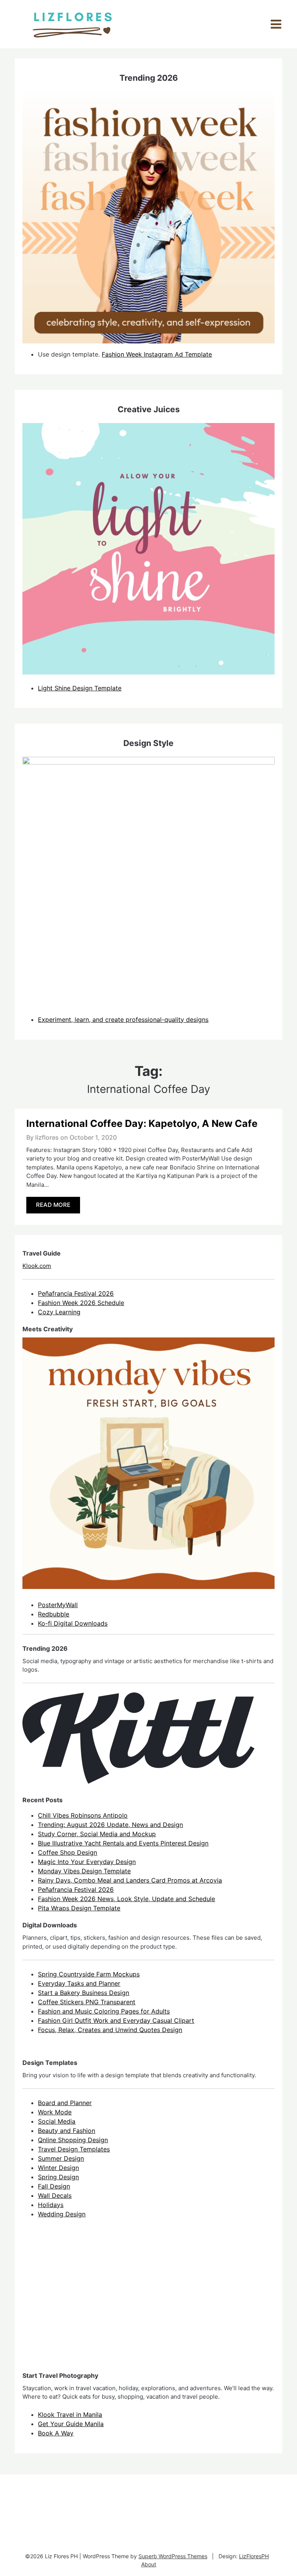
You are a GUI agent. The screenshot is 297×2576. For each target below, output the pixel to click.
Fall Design (54, 2186)
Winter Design (58, 2168)
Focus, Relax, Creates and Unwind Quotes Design (110, 2030)
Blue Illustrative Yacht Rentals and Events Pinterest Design (123, 1843)
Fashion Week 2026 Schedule (81, 1303)
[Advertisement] (80, 2302)
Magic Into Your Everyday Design (87, 1862)
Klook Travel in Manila (70, 2415)
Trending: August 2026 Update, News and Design (110, 1825)
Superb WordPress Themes (173, 2556)
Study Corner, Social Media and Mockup (97, 1834)
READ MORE (53, 1205)
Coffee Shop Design (67, 1852)
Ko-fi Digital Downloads (73, 1623)
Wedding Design (62, 2214)
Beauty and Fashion (67, 2131)
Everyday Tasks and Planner (79, 1983)
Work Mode (55, 2112)
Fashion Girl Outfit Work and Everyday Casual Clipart (116, 2020)
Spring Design (58, 2177)
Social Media (57, 2121)
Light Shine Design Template (80, 688)
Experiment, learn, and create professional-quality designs (123, 1020)
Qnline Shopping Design (73, 2140)
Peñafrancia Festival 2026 (76, 1293)
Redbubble (54, 1614)
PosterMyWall (58, 1605)
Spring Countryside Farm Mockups (89, 1974)
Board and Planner (65, 2103)
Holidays (51, 2205)
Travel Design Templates (74, 2149)
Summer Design (61, 2158)
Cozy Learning (59, 1312)
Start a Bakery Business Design (84, 1993)
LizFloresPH (254, 2556)
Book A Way (56, 2433)
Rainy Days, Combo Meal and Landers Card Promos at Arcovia (130, 1880)
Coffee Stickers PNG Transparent (87, 2002)
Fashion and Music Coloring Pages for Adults (104, 2011)
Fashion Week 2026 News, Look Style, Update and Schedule (126, 1899)
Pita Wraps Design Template (79, 1908)
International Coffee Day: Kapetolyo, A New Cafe (142, 1123)
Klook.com (37, 1266)
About (149, 2564)
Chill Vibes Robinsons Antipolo (83, 1815)
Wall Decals (55, 2195)
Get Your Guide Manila (71, 2424)
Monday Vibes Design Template (84, 1871)
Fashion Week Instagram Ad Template (157, 354)
